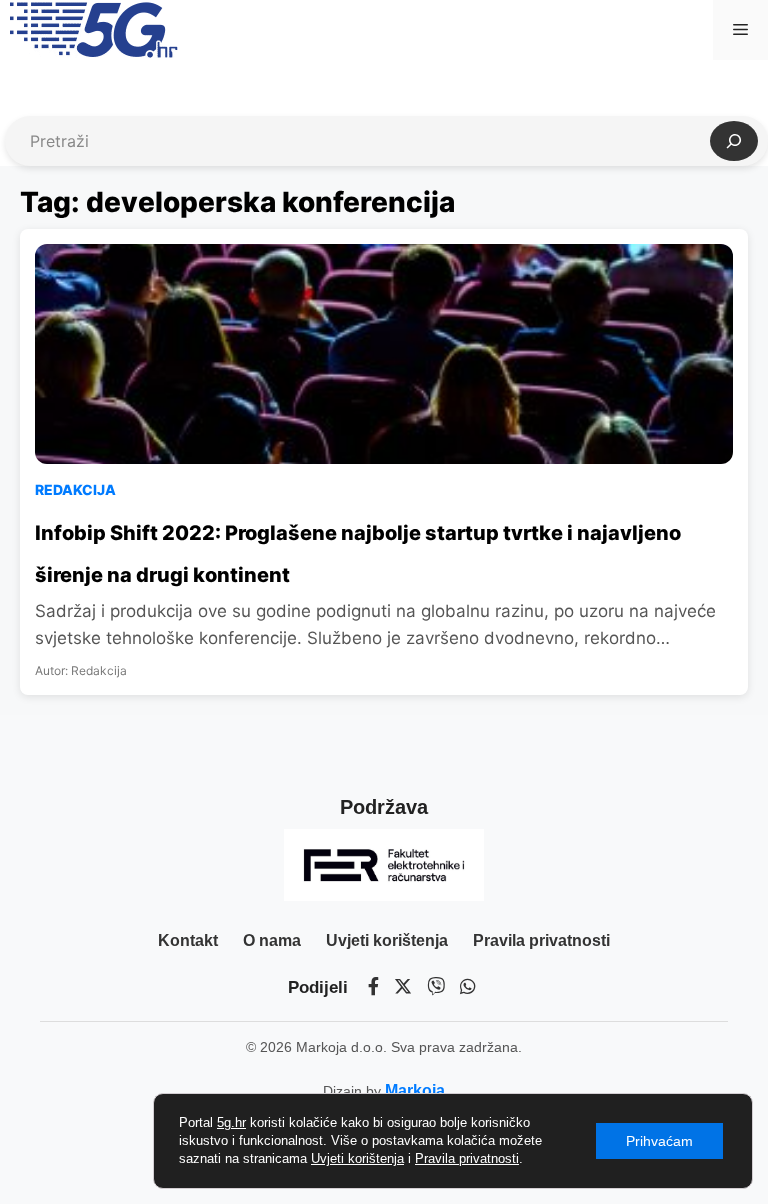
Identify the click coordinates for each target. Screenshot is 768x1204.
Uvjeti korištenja (387, 940)
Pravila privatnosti (541, 940)
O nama (272, 940)
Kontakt (188, 940)
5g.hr (231, 1122)
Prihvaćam (659, 1141)
